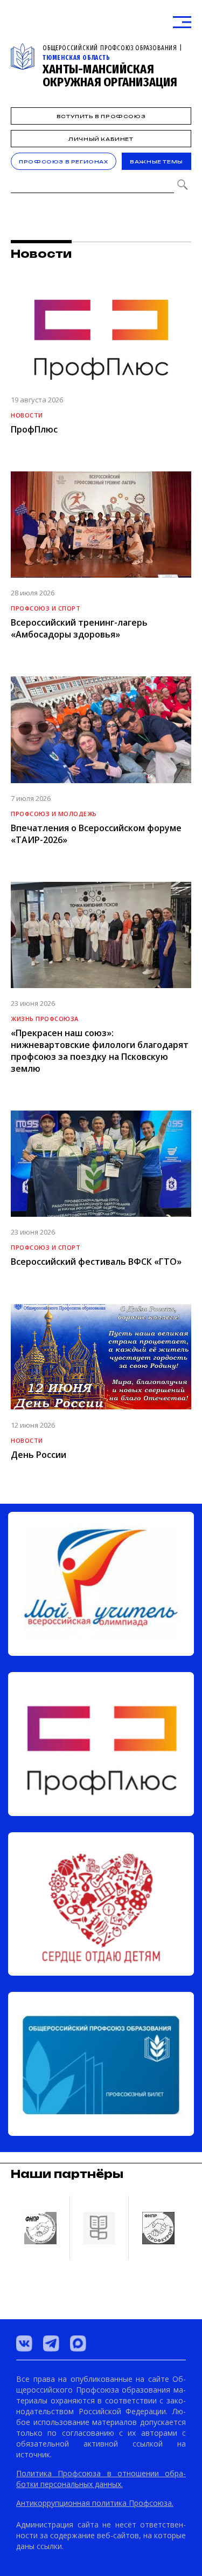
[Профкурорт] (158, 2228)
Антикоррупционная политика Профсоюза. (95, 2503)
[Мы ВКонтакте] (24, 2344)
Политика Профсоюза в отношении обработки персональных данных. (101, 2479)
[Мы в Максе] (78, 2344)
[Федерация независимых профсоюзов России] (40, 2228)
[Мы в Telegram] (51, 2344)
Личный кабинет (101, 139)
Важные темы (156, 162)
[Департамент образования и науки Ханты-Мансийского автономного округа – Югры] (99, 2228)
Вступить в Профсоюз (101, 116)
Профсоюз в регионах (63, 162)
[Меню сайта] (182, 22)
